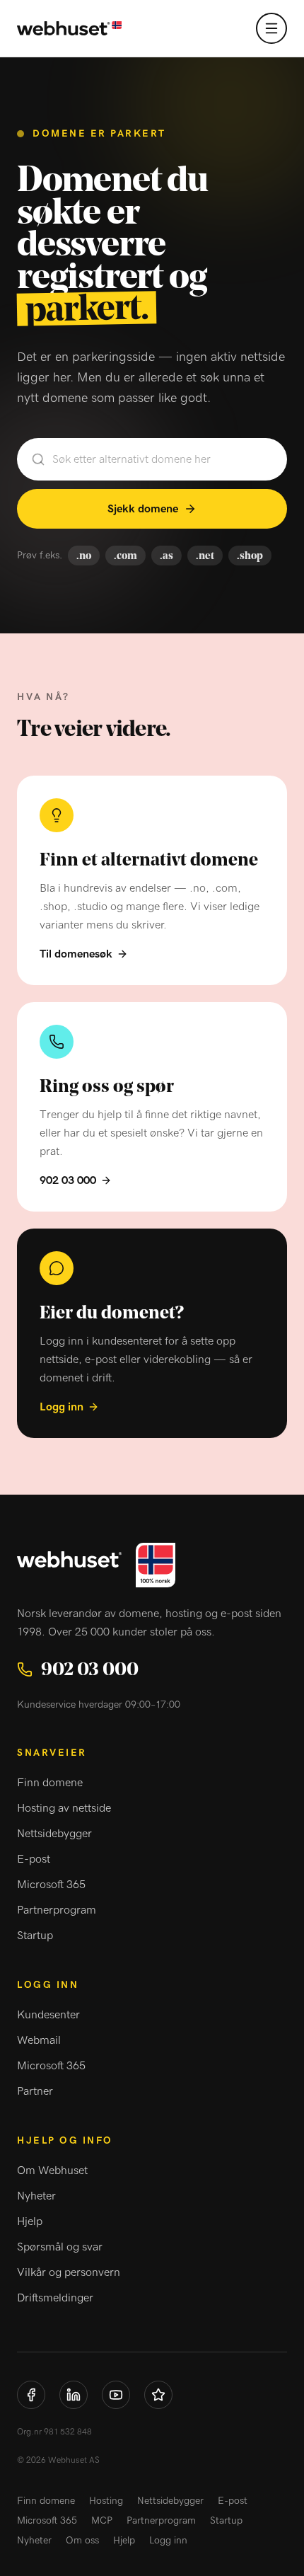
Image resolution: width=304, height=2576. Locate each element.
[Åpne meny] (271, 28)
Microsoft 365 (51, 1885)
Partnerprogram (57, 1910)
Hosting (106, 2501)
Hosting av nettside (64, 1808)
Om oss (82, 2541)
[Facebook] (31, 2395)
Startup (35, 1936)
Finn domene (50, 1783)
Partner (35, 2091)
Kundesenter (48, 2015)
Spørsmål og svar (60, 2247)
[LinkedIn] (74, 2395)
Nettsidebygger (54, 1834)
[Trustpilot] (158, 2395)
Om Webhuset (52, 2170)
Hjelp (30, 2221)
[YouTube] (116, 2395)
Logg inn (62, 1407)
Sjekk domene (143, 509)
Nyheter (36, 2196)
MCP (102, 2521)
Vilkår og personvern (69, 2272)
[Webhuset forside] (69, 29)
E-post (34, 1859)
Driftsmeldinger (55, 2298)
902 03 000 (68, 1180)
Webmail (39, 2040)
